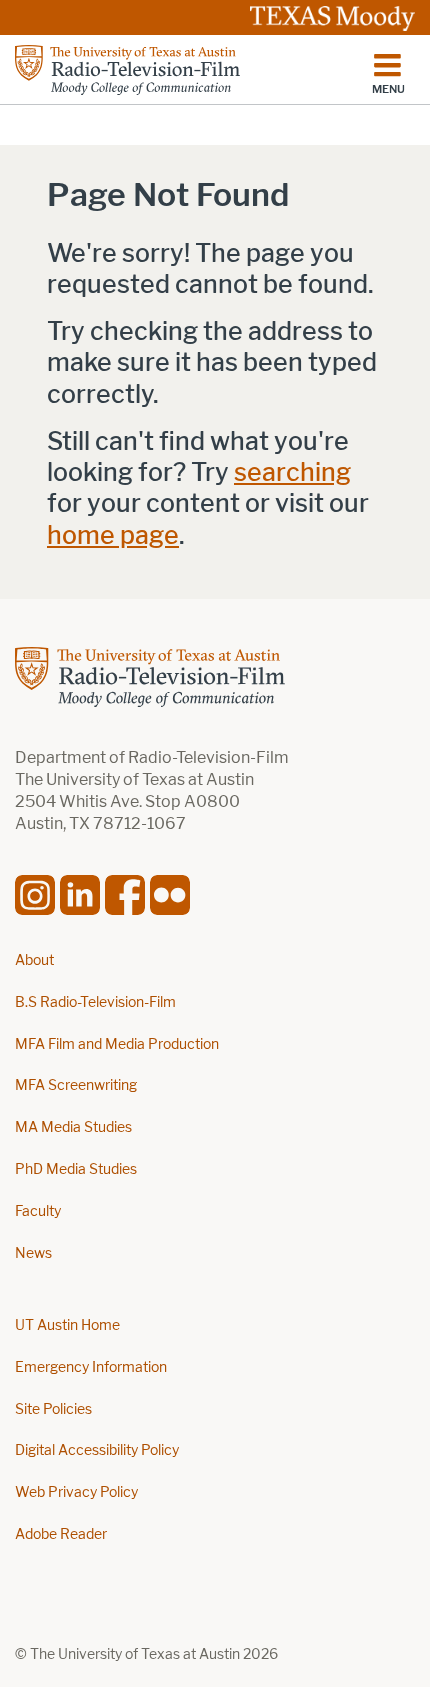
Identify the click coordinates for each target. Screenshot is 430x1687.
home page (113, 535)
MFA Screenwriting (76, 1085)
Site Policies (53, 1409)
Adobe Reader (61, 1534)
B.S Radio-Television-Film (95, 1002)
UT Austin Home (67, 1325)
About (34, 960)
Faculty (38, 1211)
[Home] (127, 70)
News (33, 1253)
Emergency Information (91, 1367)
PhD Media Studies (76, 1169)
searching (292, 472)
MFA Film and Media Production (117, 1044)
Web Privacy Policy (76, 1492)
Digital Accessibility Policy (97, 1450)
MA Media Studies (73, 1127)
